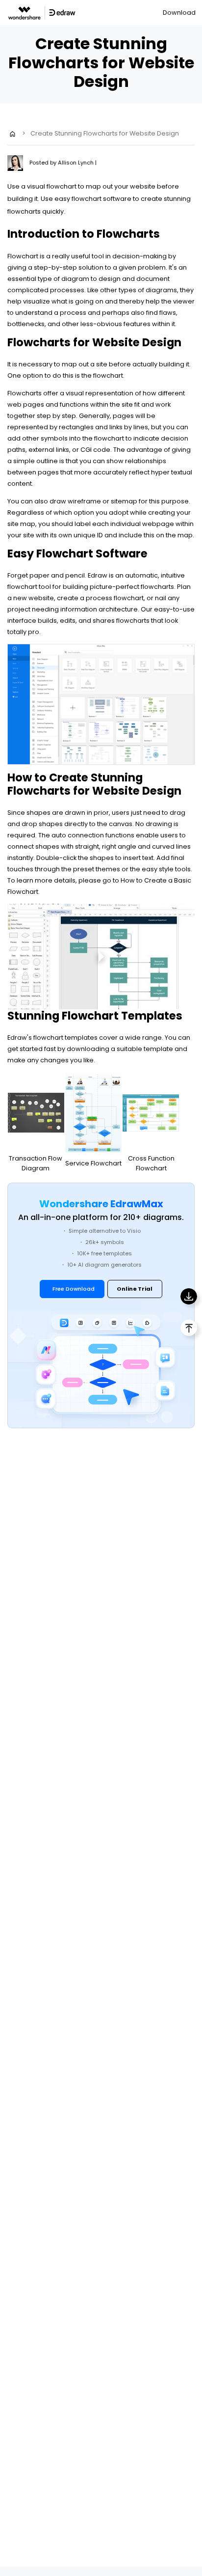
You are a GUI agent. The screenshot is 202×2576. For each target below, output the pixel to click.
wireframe (84, 501)
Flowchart (23, 256)
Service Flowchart (93, 1163)
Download (179, 13)
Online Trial (135, 1289)
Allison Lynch (76, 163)
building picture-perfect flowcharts (118, 587)
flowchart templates (65, 1038)
